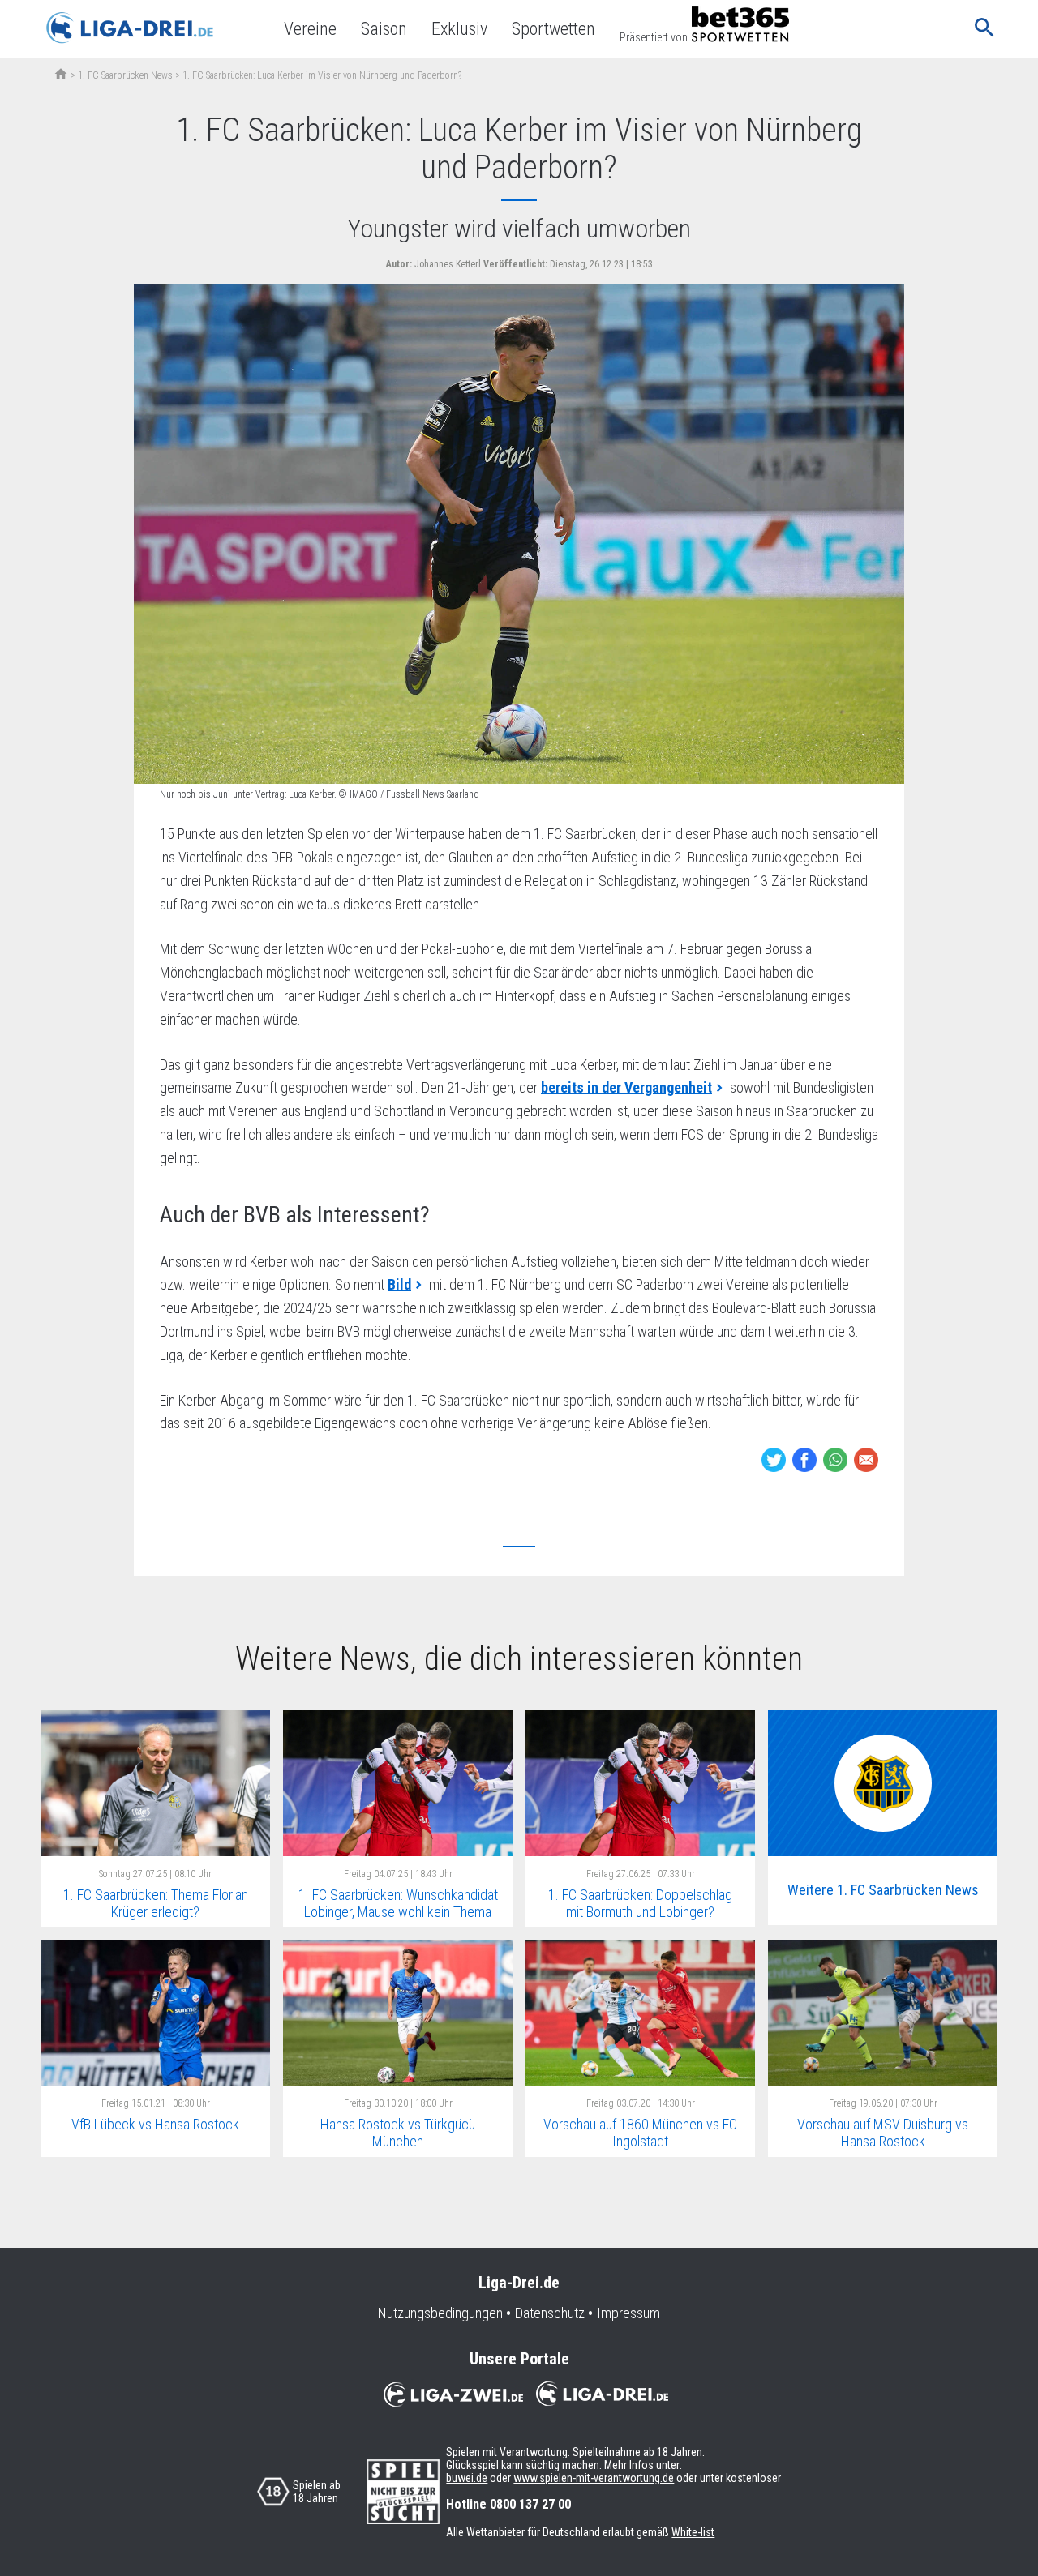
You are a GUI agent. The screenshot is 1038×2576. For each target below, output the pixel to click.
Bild (399, 1284)
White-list (693, 2532)
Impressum (628, 2313)
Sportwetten (553, 29)
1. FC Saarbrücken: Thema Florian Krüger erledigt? (156, 1903)
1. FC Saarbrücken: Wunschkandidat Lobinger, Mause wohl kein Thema (398, 1903)
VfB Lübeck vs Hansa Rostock (155, 2124)
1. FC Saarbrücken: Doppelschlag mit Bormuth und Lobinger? (640, 1903)
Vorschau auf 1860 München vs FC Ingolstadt (640, 2133)
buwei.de (467, 2478)
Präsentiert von (654, 37)
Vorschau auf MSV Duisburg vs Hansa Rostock (883, 2133)
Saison (384, 29)
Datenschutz (550, 2313)
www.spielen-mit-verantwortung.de (594, 2478)
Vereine (310, 29)
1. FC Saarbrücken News (125, 75)
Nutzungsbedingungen (440, 2313)
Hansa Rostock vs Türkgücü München (398, 2133)
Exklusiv (459, 29)
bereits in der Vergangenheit (626, 1087)
